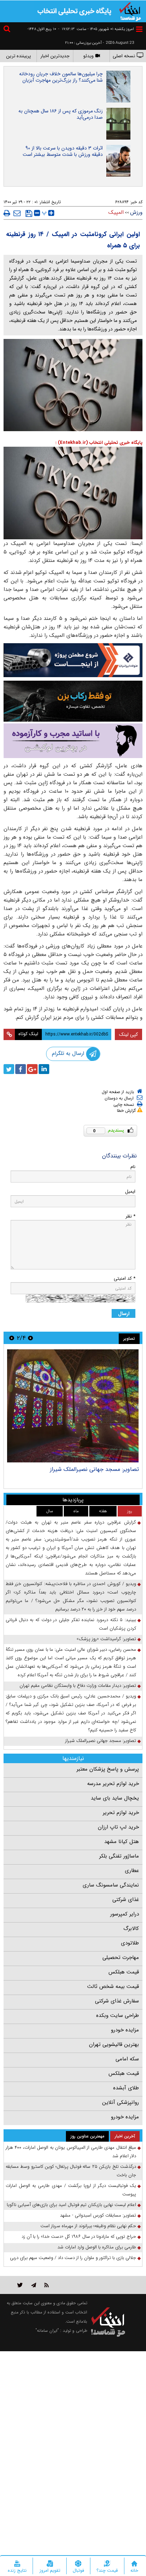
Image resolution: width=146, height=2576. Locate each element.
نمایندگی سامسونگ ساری (111, 1885)
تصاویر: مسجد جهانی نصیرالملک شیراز (101, 1741)
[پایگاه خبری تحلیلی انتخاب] (130, 11)
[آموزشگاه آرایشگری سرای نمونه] (73, 741)
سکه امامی (127, 2059)
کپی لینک (128, 1034)
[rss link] (47, 2285)
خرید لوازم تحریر (121, 1813)
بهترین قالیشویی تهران (114, 2044)
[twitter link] (20, 2285)
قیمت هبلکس (124, 1972)
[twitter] (9, 1069)
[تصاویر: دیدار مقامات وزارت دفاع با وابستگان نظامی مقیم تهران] (73, 1406)
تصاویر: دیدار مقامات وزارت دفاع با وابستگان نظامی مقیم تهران (78, 1473)
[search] (8, 30)
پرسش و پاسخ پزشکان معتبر (108, 1769)
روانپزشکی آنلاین (120, 2102)
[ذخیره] (29, 213)
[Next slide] (12, 1338)
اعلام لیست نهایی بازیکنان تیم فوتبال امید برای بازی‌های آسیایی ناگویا (71, 2205)
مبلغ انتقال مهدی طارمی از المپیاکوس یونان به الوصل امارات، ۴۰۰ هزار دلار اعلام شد (71, 2152)
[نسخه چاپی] (7, 213)
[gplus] (32, 1069)
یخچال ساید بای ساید (115, 1798)
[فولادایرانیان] (73, 660)
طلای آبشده (126, 2088)
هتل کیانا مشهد (122, 1842)
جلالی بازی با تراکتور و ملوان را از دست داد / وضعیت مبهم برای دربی (73, 2258)
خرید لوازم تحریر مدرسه (113, 1784)
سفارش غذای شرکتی (117, 2001)
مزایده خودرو (125, 2030)
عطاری (132, 1871)
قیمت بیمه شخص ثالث (113, 1987)
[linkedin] (44, 1069)
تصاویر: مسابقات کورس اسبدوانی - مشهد (98, 2215)
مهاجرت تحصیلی (121, 1958)
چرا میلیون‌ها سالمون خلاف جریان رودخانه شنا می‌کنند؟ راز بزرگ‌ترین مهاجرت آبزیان (61, 77)
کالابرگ (131, 1929)
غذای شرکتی (126, 1900)
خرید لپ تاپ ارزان (118, 1827)
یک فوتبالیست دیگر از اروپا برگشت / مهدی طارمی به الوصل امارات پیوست (71, 2190)
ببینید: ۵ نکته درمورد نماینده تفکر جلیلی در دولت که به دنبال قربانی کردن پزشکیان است (71, 1624)
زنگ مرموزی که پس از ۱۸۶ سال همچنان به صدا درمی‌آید (61, 114)
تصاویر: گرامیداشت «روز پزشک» (106, 1639)
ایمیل (130, 1192)
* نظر (130, 1216)
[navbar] (139, 29)
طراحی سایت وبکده (117, 2015)
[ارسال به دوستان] (17, 213)
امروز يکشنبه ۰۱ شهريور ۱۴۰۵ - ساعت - (96, 29)
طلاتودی (130, 1943)
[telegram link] (34, 2285)
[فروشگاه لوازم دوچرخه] (73, 701)
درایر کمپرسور (125, 1914)
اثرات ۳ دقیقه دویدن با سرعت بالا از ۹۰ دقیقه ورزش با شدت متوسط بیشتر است (63, 151)
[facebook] (21, 1069)
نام (133, 1167)
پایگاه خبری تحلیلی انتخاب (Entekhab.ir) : (99, 443)
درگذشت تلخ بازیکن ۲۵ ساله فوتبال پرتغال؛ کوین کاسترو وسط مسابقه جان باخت (71, 2171)
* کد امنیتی (125, 1278)
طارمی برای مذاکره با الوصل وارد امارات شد (97, 2247)
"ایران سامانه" (47, 2331)
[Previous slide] (30, 1338)
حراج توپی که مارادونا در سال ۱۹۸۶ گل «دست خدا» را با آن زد (79, 2237)
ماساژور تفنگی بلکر (119, 1856)
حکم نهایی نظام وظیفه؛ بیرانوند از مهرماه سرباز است (88, 2226)
